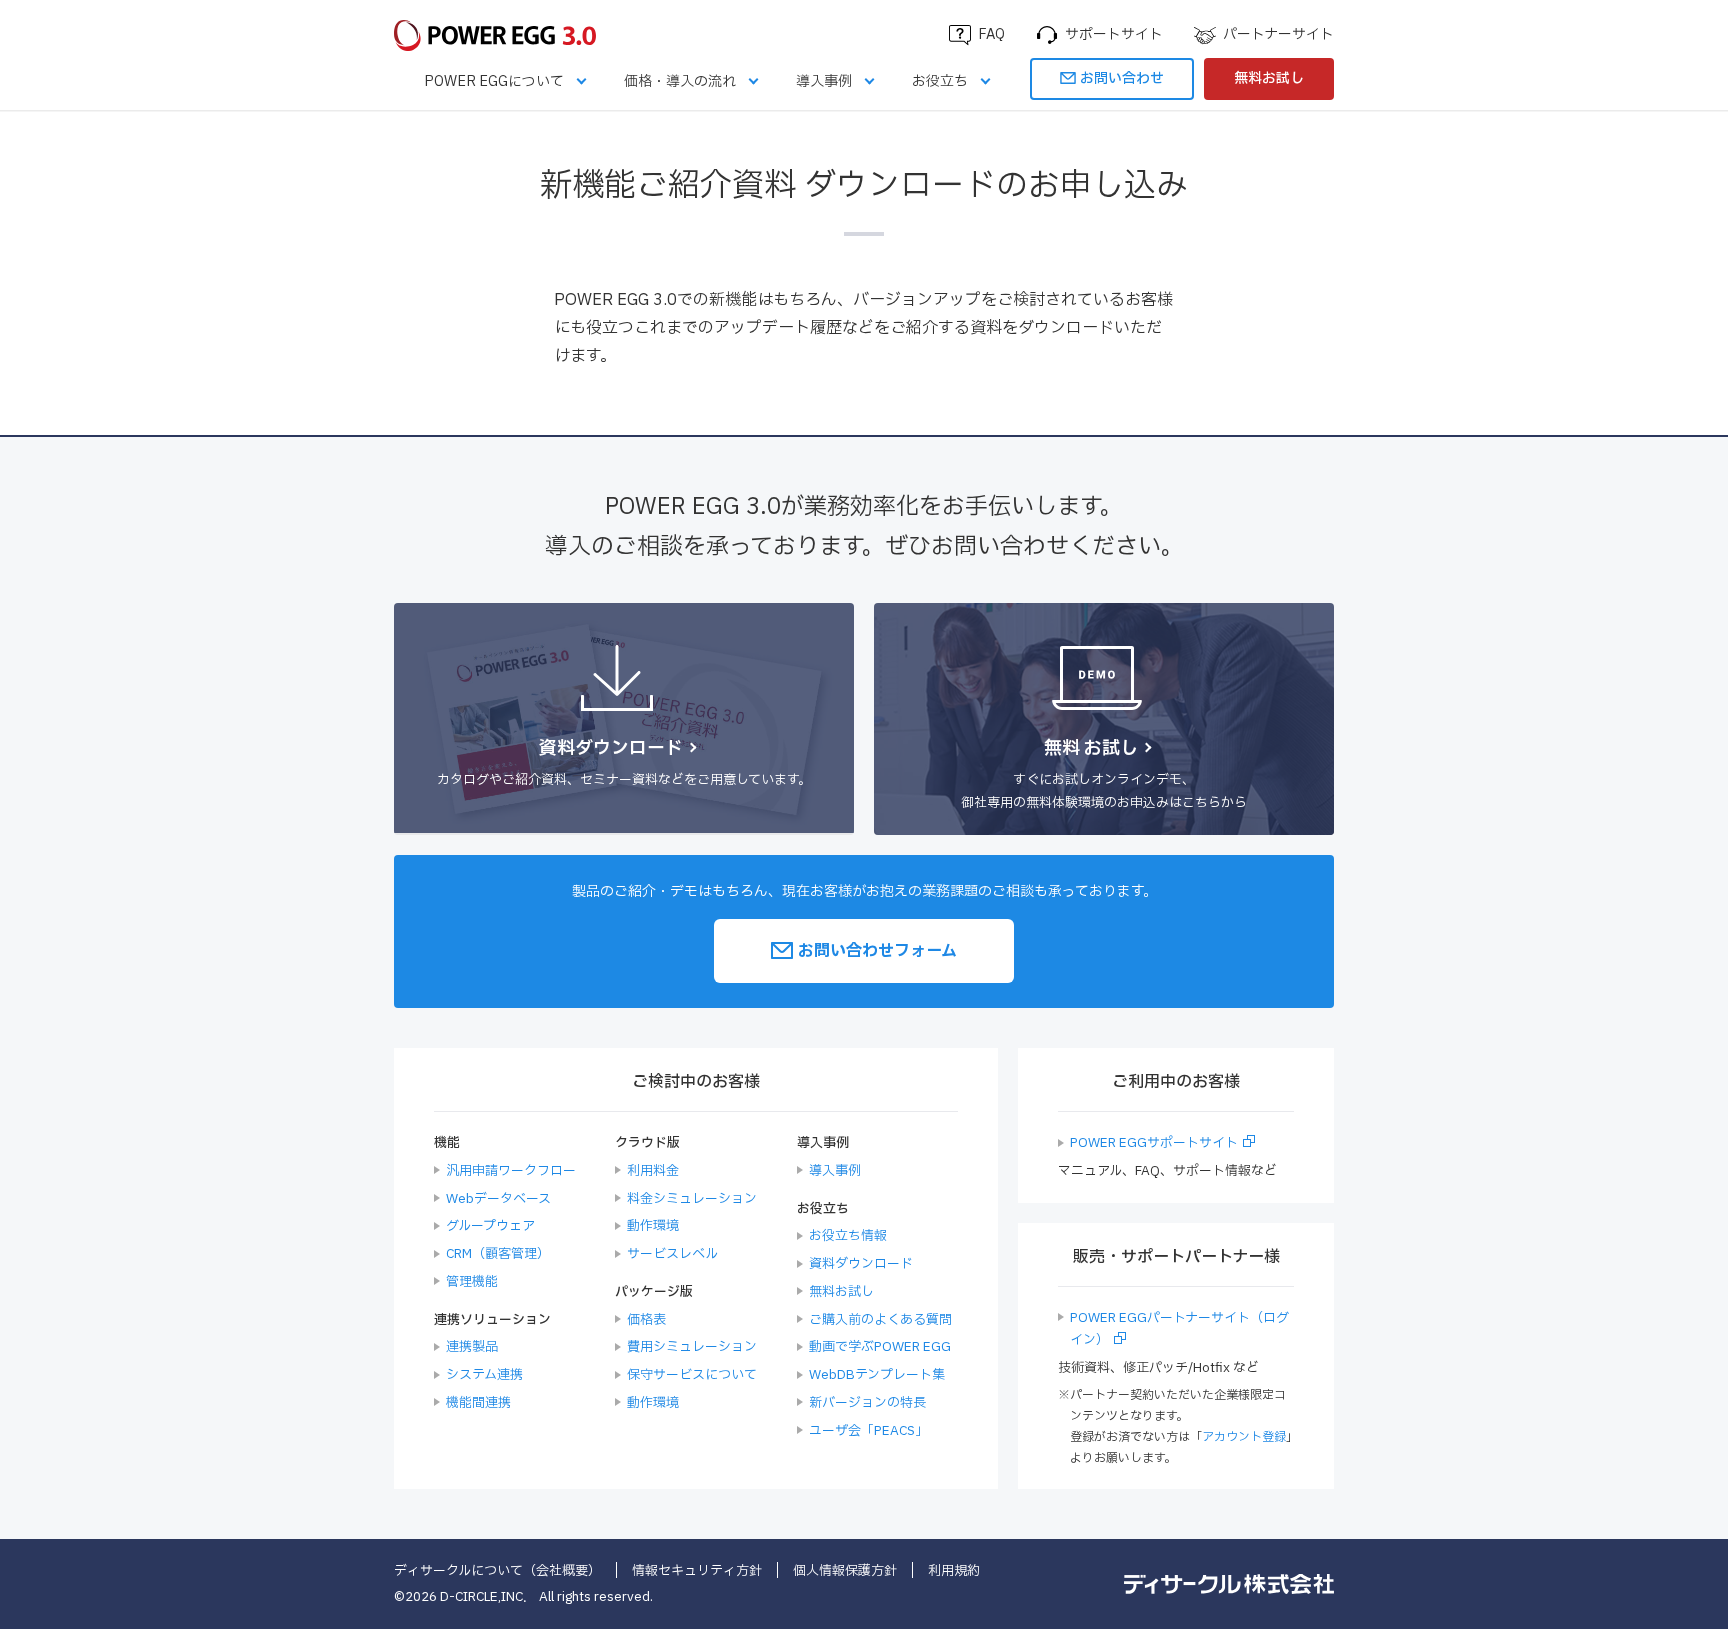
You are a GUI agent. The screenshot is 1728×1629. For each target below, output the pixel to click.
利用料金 (653, 1171)
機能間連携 (478, 1403)
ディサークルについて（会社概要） (497, 1571)
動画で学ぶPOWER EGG (880, 1347)
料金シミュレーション (692, 1199)
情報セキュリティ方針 (697, 1571)
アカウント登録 (1244, 1437)
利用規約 (954, 1571)
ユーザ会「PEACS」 (868, 1431)
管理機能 (472, 1282)
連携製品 (472, 1347)
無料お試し (1269, 78)
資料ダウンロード (861, 1264)
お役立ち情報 (848, 1236)
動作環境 (653, 1226)
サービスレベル (672, 1254)
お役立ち (940, 81)
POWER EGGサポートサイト (1154, 1143)
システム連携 (484, 1375)
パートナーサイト (1278, 34)
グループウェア (490, 1226)
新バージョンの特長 (867, 1403)
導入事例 (824, 81)
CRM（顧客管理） (498, 1254)
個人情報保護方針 (845, 1571)
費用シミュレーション (692, 1347)
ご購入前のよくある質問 (880, 1320)
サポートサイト (1114, 34)
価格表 (646, 1320)
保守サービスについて (692, 1375)
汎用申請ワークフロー (511, 1171)
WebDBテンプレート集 (877, 1375)
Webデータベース (498, 1199)
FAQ (991, 34)
